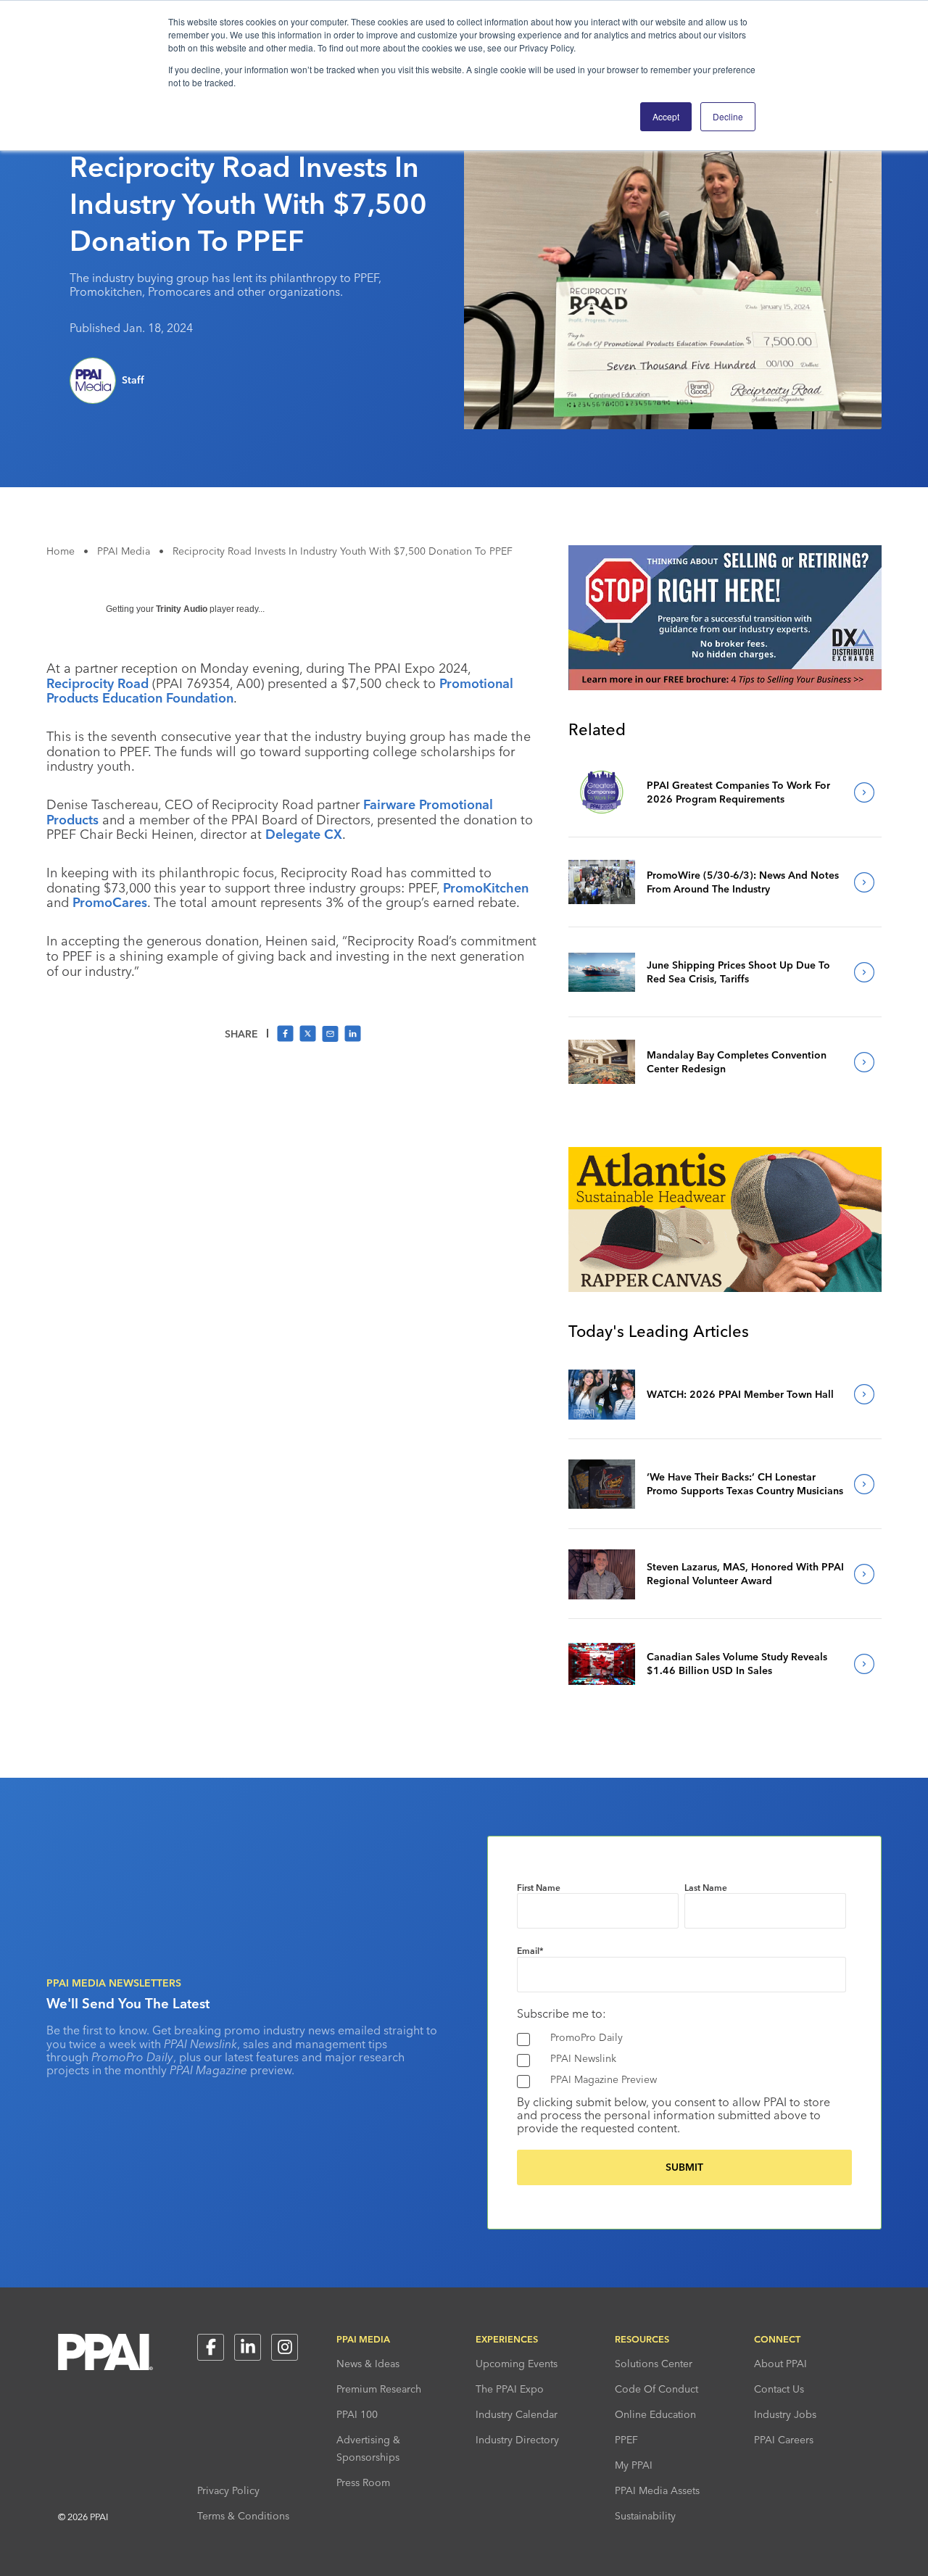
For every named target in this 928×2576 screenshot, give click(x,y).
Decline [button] (728, 116)
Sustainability (645, 2516)
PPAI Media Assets (657, 2490)
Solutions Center (654, 2364)
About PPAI (780, 2364)
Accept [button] (666, 116)
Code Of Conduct (656, 2389)
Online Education (655, 2414)
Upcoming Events (517, 2364)
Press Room (363, 2482)
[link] (602, 792)
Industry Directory (517, 2440)
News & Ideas (368, 2364)
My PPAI (634, 2465)
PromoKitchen (486, 888)
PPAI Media (124, 551)
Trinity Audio (182, 609)
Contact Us (779, 2389)
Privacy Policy (228, 2490)
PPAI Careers (784, 2440)
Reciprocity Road (98, 683)
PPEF (626, 2440)
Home (61, 551)
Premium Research (379, 2389)
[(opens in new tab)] (725, 686)
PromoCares (110, 902)
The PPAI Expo (510, 2389)
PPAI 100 (357, 2414)
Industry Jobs (785, 2414)
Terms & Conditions (243, 2516)
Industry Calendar (517, 2414)
